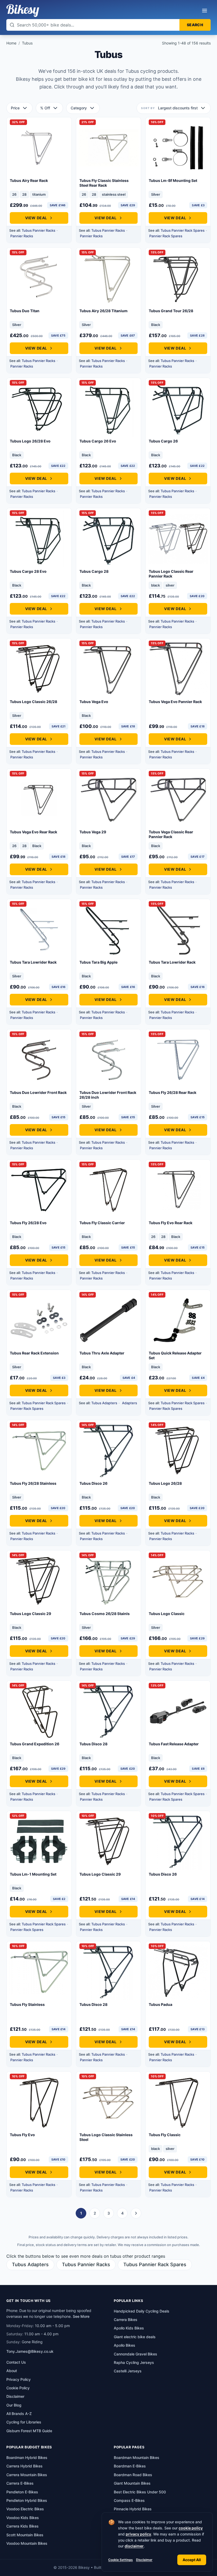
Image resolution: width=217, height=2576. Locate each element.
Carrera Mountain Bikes (27, 2475)
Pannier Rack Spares (166, 236)
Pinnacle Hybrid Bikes (133, 2509)
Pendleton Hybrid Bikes (27, 2500)
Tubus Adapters (104, 1403)
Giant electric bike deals (135, 2337)
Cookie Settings (121, 2560)
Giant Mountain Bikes (132, 2483)
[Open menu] (205, 11)
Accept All (192, 2560)
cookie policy (191, 2528)
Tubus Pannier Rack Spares (183, 230)
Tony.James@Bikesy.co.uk (30, 2351)
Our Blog (14, 2405)
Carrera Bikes (126, 2320)
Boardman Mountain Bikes (137, 2458)
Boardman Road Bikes (133, 2475)
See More (81, 2316)
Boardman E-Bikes (130, 2466)
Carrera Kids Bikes (22, 2526)
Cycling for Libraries (24, 2422)
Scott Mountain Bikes (25, 2535)
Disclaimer (144, 2560)
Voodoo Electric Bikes (25, 2509)
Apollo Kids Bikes (129, 2328)
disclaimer (134, 2546)
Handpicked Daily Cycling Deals (142, 2311)
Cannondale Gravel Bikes (135, 2354)
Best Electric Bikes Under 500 (140, 2492)
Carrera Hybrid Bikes (24, 2466)
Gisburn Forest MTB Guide (29, 2431)
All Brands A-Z (19, 2414)
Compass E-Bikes (129, 2500)
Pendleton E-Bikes (22, 2492)
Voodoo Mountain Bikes (27, 2543)
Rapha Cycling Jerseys (134, 2362)
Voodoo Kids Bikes (23, 2518)
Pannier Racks (22, 236)
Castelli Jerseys (128, 2371)
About (12, 2371)
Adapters (130, 1403)
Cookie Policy (18, 2388)
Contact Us (16, 2362)
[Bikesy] (23, 11)
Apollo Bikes (125, 2345)
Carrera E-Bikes (20, 2483)
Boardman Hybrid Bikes (27, 2458)
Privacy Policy (19, 2379)
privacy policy (138, 2534)
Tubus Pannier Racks (39, 230)
